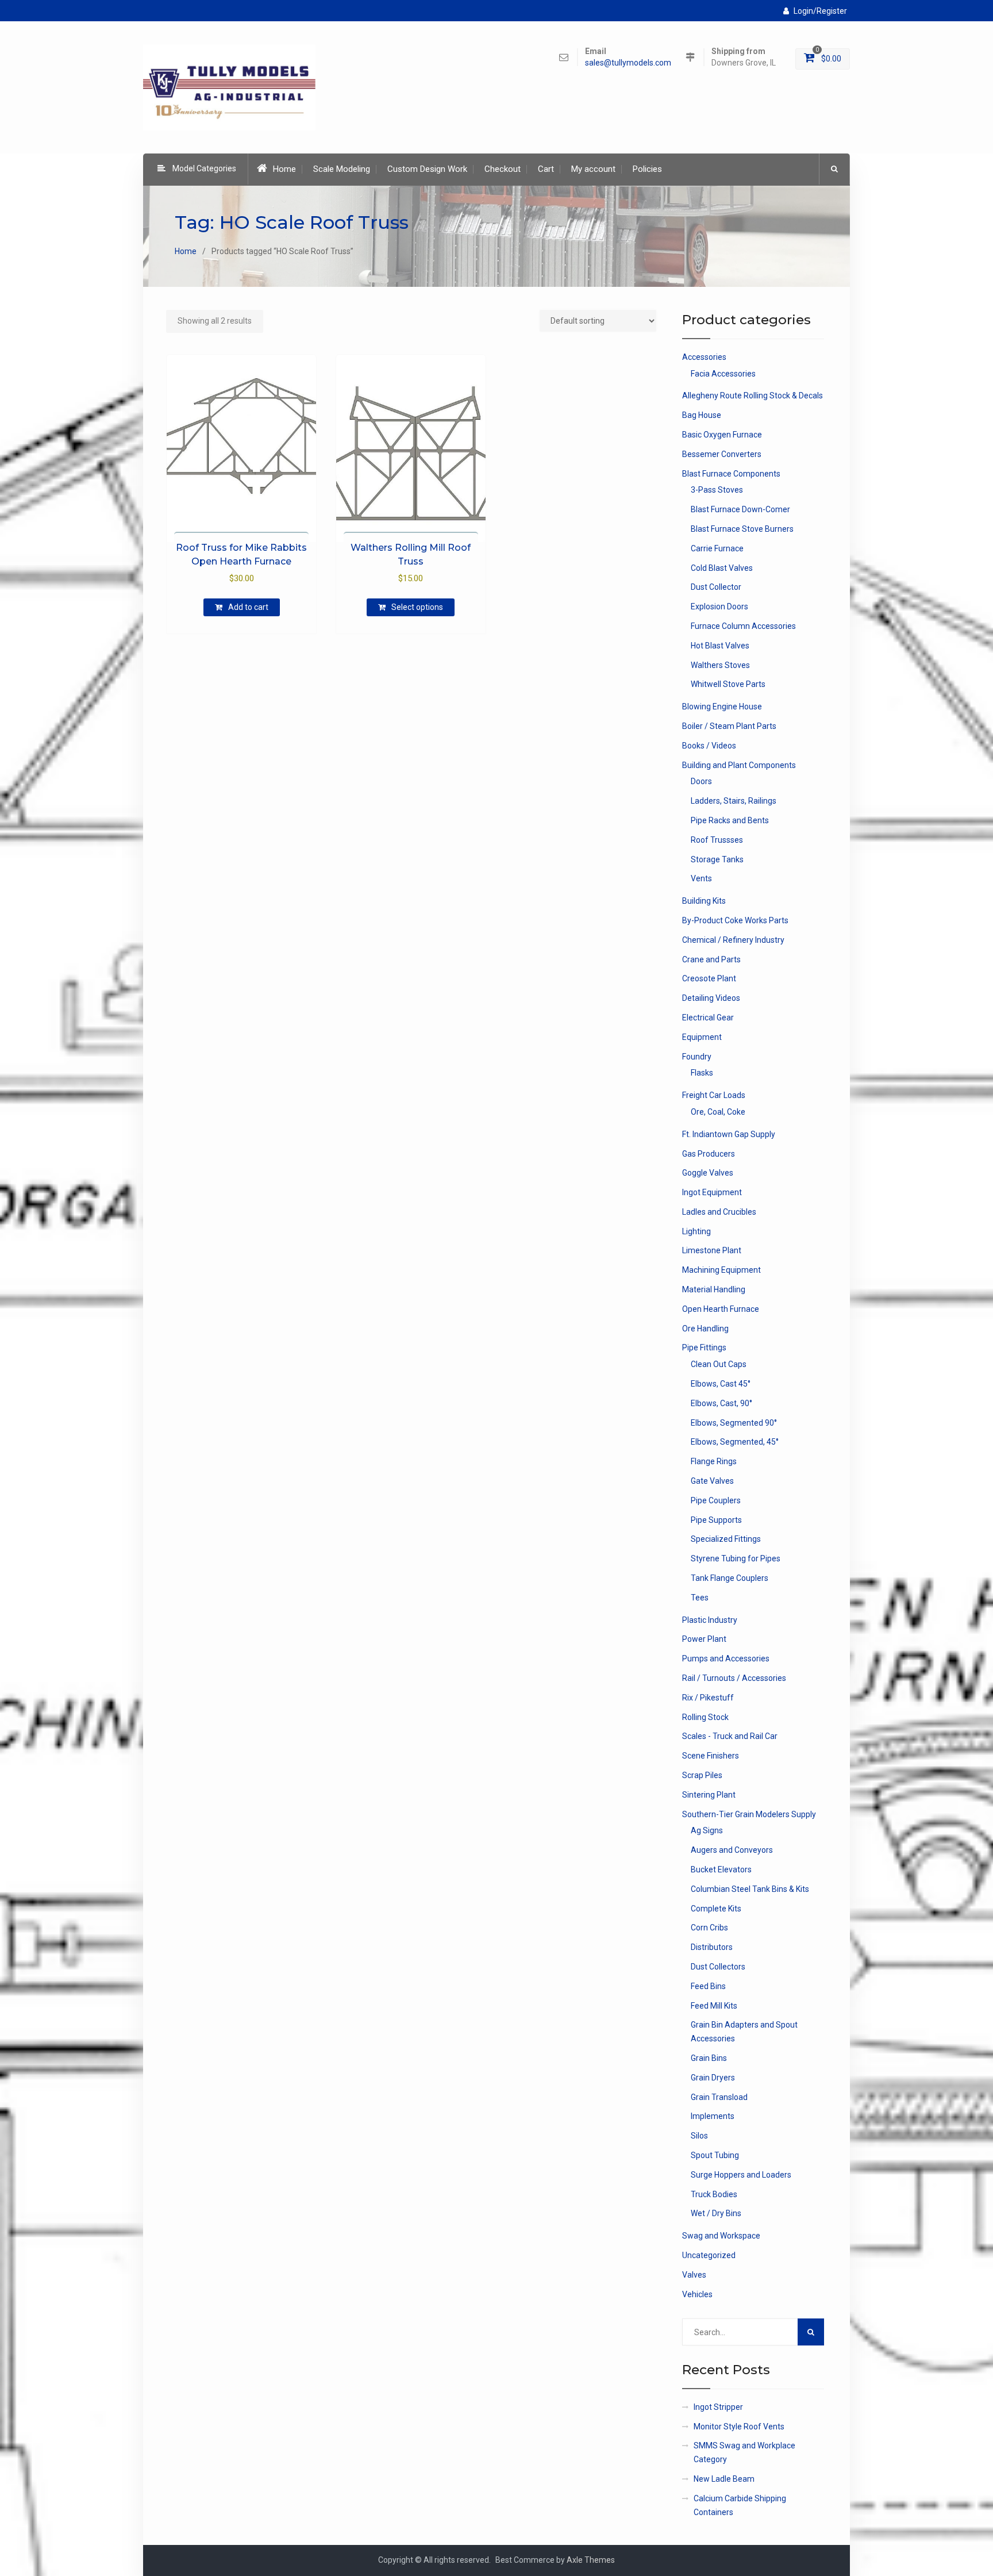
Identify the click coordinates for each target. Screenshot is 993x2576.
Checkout (503, 169)
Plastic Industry (710, 1620)
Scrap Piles (702, 1775)
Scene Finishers (711, 1756)
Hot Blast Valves (720, 646)
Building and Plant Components (739, 765)
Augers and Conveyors (732, 1850)
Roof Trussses (717, 840)
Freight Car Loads (714, 1095)
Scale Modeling (342, 169)
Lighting (696, 1231)
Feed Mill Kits (714, 2006)
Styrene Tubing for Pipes (736, 1558)
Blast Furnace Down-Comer (740, 509)
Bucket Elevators (721, 1869)
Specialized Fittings (726, 1539)
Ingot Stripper (718, 2407)
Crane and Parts (711, 959)
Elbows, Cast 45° (721, 1384)
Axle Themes (591, 2560)
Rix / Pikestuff (708, 1698)
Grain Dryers (713, 2078)
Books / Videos (709, 746)
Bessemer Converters (722, 454)
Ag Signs (707, 1830)
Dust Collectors (718, 1967)
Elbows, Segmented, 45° (735, 1442)
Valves (694, 2275)
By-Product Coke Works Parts (735, 920)
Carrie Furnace (717, 548)
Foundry (697, 1057)
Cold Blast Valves (722, 568)
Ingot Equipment (712, 1192)
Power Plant (704, 1639)
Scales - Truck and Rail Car (730, 1736)
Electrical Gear (708, 1018)
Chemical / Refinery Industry (733, 940)
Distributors (712, 1947)
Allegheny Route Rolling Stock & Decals (753, 396)
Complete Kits (716, 1909)
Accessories (704, 357)
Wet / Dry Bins (716, 2213)
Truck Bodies (714, 2194)
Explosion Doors (719, 606)
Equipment (702, 1037)
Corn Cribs (709, 1928)
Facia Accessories (723, 374)
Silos (699, 2136)
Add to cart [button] (248, 607)
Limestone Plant (712, 1250)
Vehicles (697, 2294)
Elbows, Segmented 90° (734, 1423)
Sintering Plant (709, 1795)
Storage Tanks (717, 859)
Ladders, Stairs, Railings (734, 801)
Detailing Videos (711, 998)
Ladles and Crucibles (719, 1212)
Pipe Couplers (716, 1500)
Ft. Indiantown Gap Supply (729, 1134)
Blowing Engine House (722, 707)
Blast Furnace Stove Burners (742, 529)
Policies (647, 169)
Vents (701, 878)
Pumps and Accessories (726, 1659)
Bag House (702, 415)
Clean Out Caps (719, 1364)
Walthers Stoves (720, 665)
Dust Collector (716, 587)
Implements (713, 2116)
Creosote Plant (709, 978)
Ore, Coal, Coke (718, 1112)
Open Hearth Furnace (721, 1309)
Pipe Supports (716, 1520)
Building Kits (704, 901)
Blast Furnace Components (731, 474)
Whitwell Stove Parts (728, 684)
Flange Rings (714, 1461)
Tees (700, 1598)
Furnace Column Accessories (743, 626)
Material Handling (714, 1289)
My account (593, 169)
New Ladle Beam (724, 2479)
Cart (546, 169)
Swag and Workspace (721, 2236)
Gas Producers (709, 1154)
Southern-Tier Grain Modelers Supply (749, 1814)
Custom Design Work (427, 169)
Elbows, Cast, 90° (721, 1403)
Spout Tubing (715, 2155)
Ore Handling (705, 1329)
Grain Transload (719, 2097)
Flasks (702, 1073)
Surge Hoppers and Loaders (741, 2175)
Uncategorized (709, 2255)
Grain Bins (709, 2058)
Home (284, 169)
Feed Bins (708, 1986)
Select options (417, 607)
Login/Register (820, 11)
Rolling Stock (705, 1717)
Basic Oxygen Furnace (722, 435)
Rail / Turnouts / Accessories (734, 1678)
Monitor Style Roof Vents (739, 2427)
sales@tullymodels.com (628, 63)
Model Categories (204, 168)
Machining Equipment (721, 1270)
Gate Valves (712, 1481)
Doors (701, 781)
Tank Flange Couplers (730, 1578)
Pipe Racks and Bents (730, 820)
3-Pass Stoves (717, 490)
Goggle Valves (708, 1173)
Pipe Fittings (704, 1347)
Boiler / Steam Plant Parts (729, 726)
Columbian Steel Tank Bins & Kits (750, 1889)
